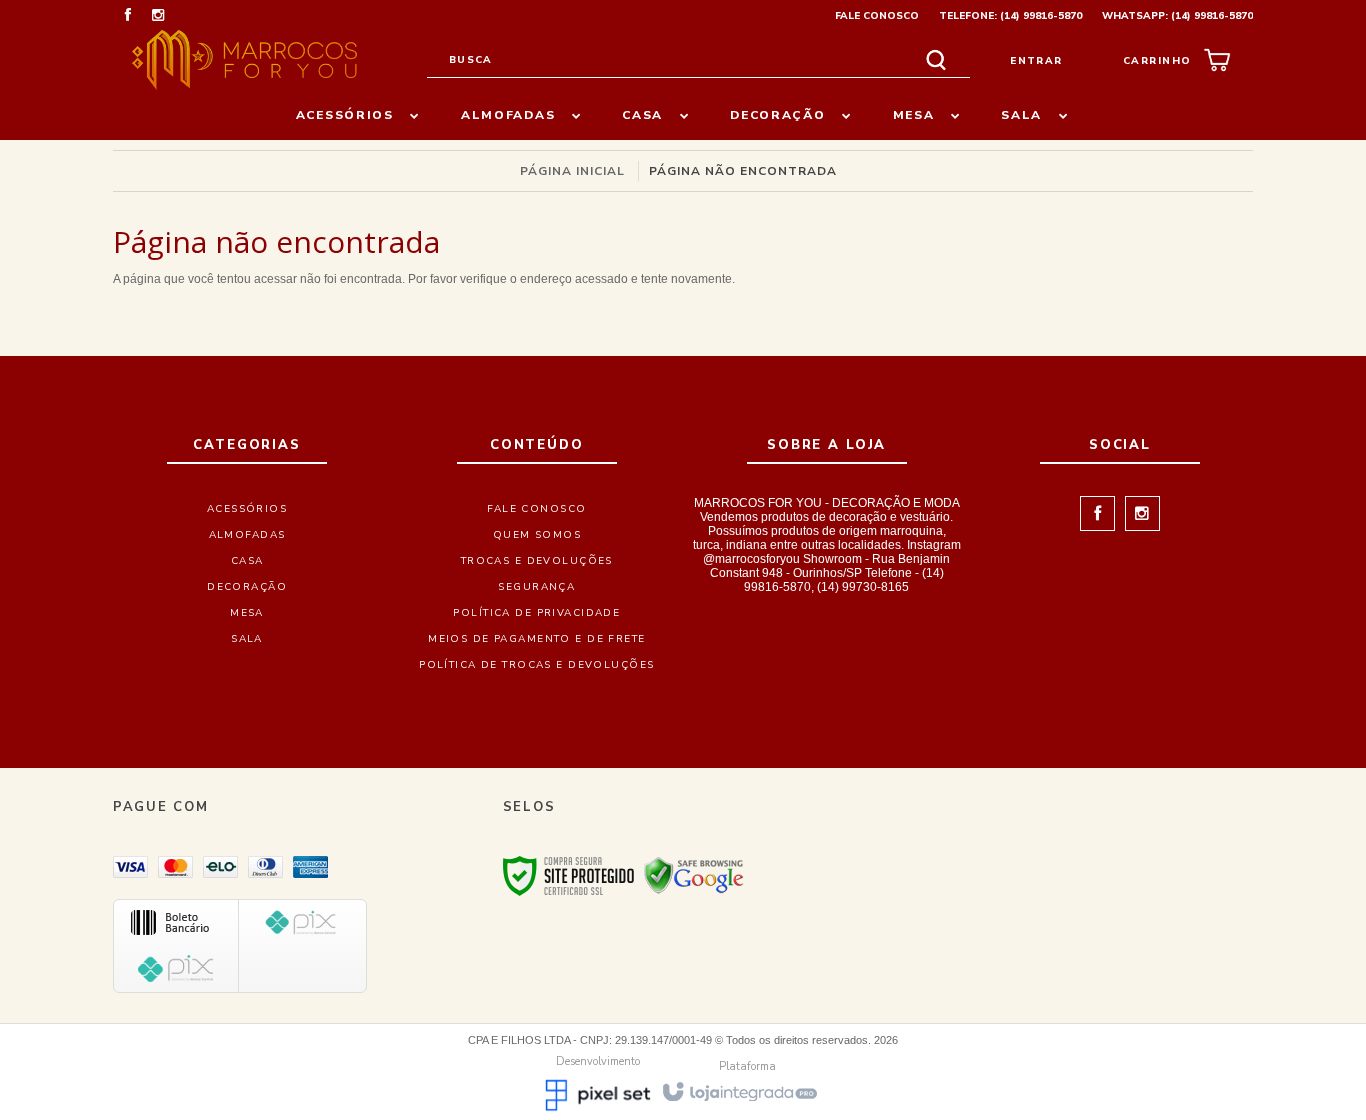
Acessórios (247, 509)
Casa (247, 561)
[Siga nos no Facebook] (128, 17)
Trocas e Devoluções (537, 561)
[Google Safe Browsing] (694, 875)
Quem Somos (537, 535)
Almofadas (247, 535)
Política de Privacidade (536, 613)
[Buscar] (936, 60)
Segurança (536, 587)
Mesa (247, 613)
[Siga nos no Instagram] (158, 17)
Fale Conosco (877, 16)
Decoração (247, 587)
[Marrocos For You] (244, 60)
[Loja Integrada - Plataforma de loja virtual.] (738, 1090)
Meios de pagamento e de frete (536, 639)
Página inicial (572, 171)
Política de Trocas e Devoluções (536, 665)
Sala (247, 639)
